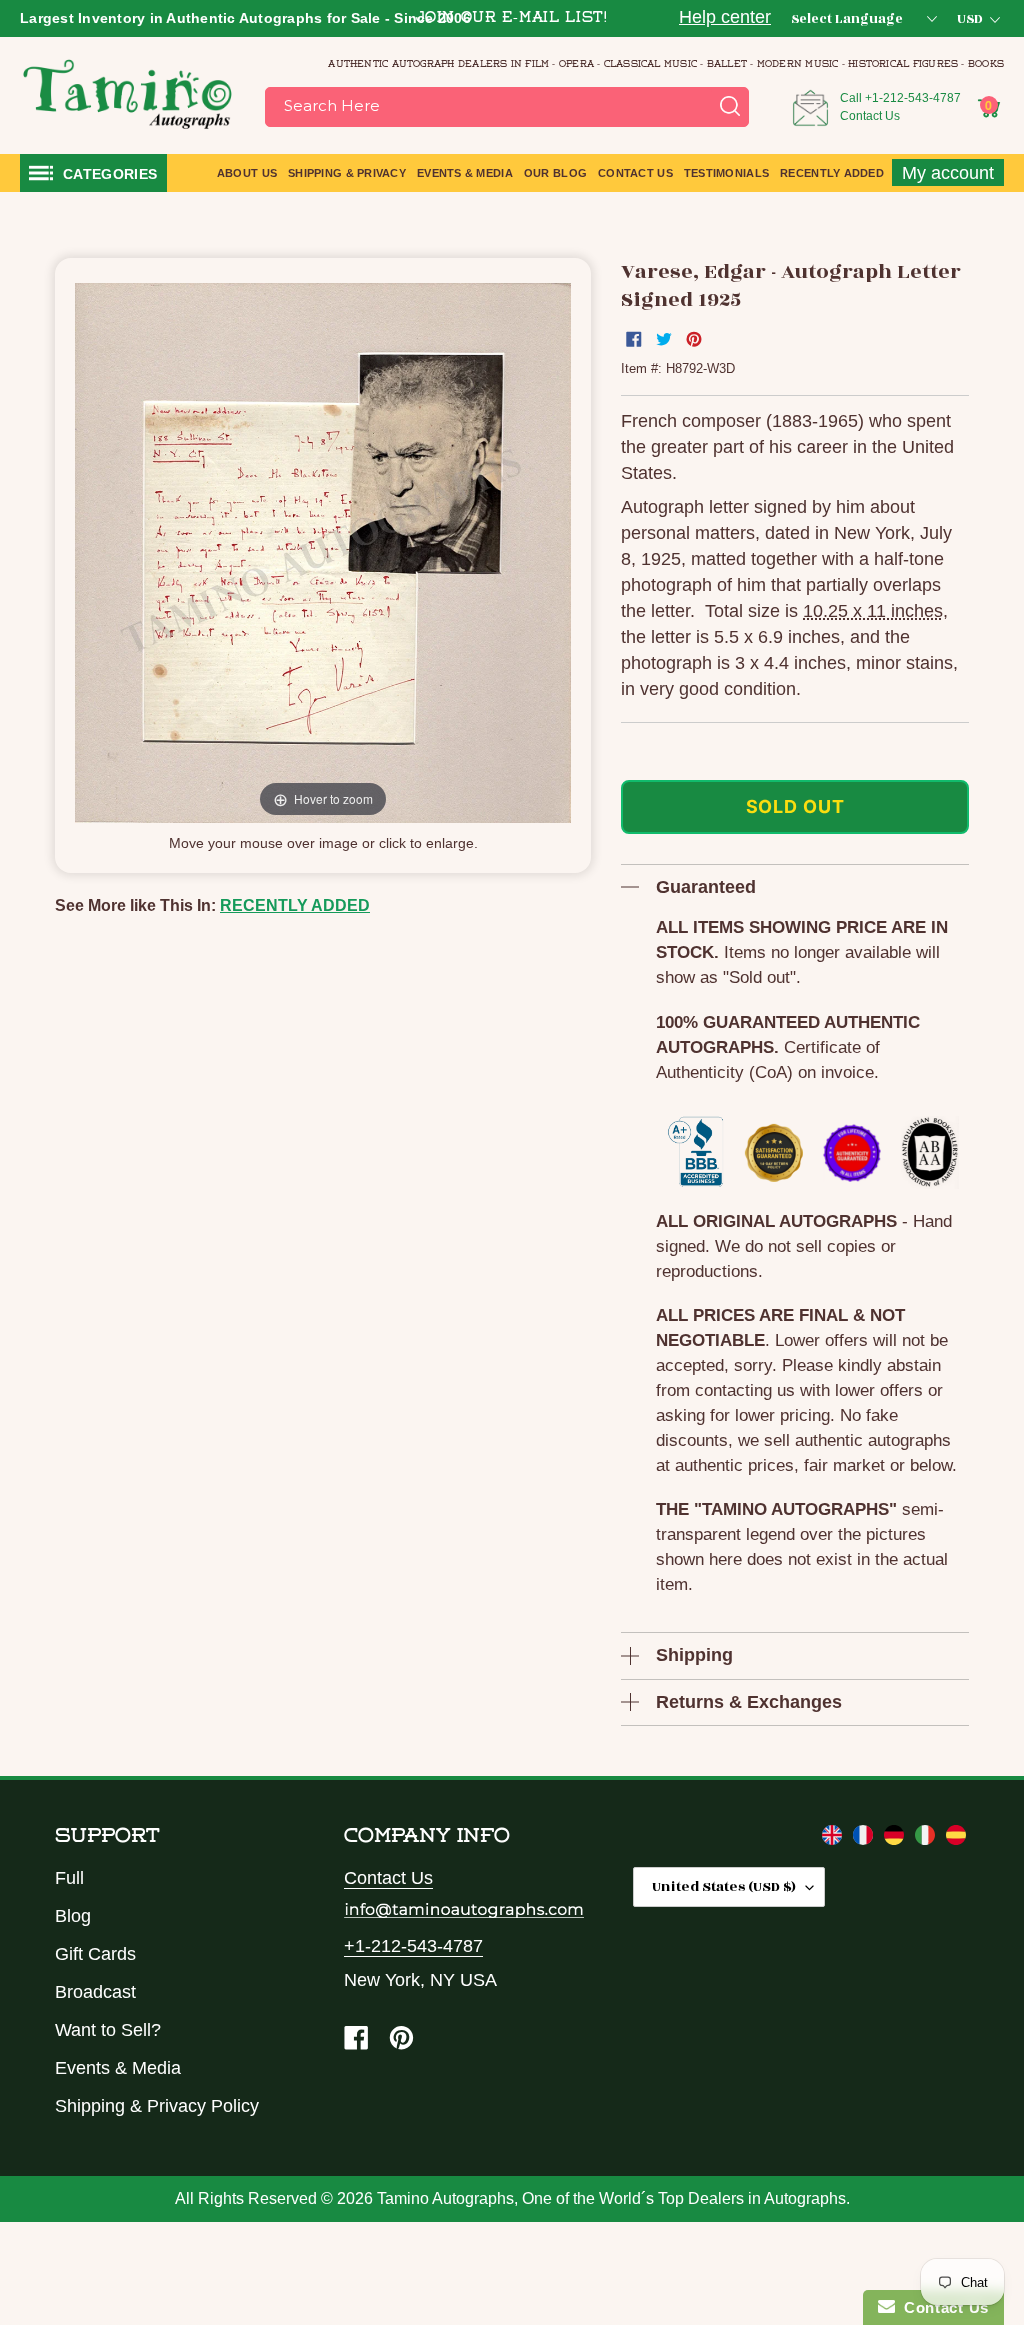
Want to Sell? (108, 2030)
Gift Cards (95, 1954)
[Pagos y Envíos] (956, 1839)
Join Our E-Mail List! (512, 18)
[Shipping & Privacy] (834, 1839)
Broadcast (95, 1992)
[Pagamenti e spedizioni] (927, 1839)
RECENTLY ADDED (295, 905)
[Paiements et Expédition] (865, 1839)
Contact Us (870, 116)
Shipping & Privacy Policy (157, 2106)
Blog (73, 1916)
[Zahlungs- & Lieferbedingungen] (896, 1839)
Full (69, 1878)
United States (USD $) (724, 1886)
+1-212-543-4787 (913, 98)
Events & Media (118, 2068)
